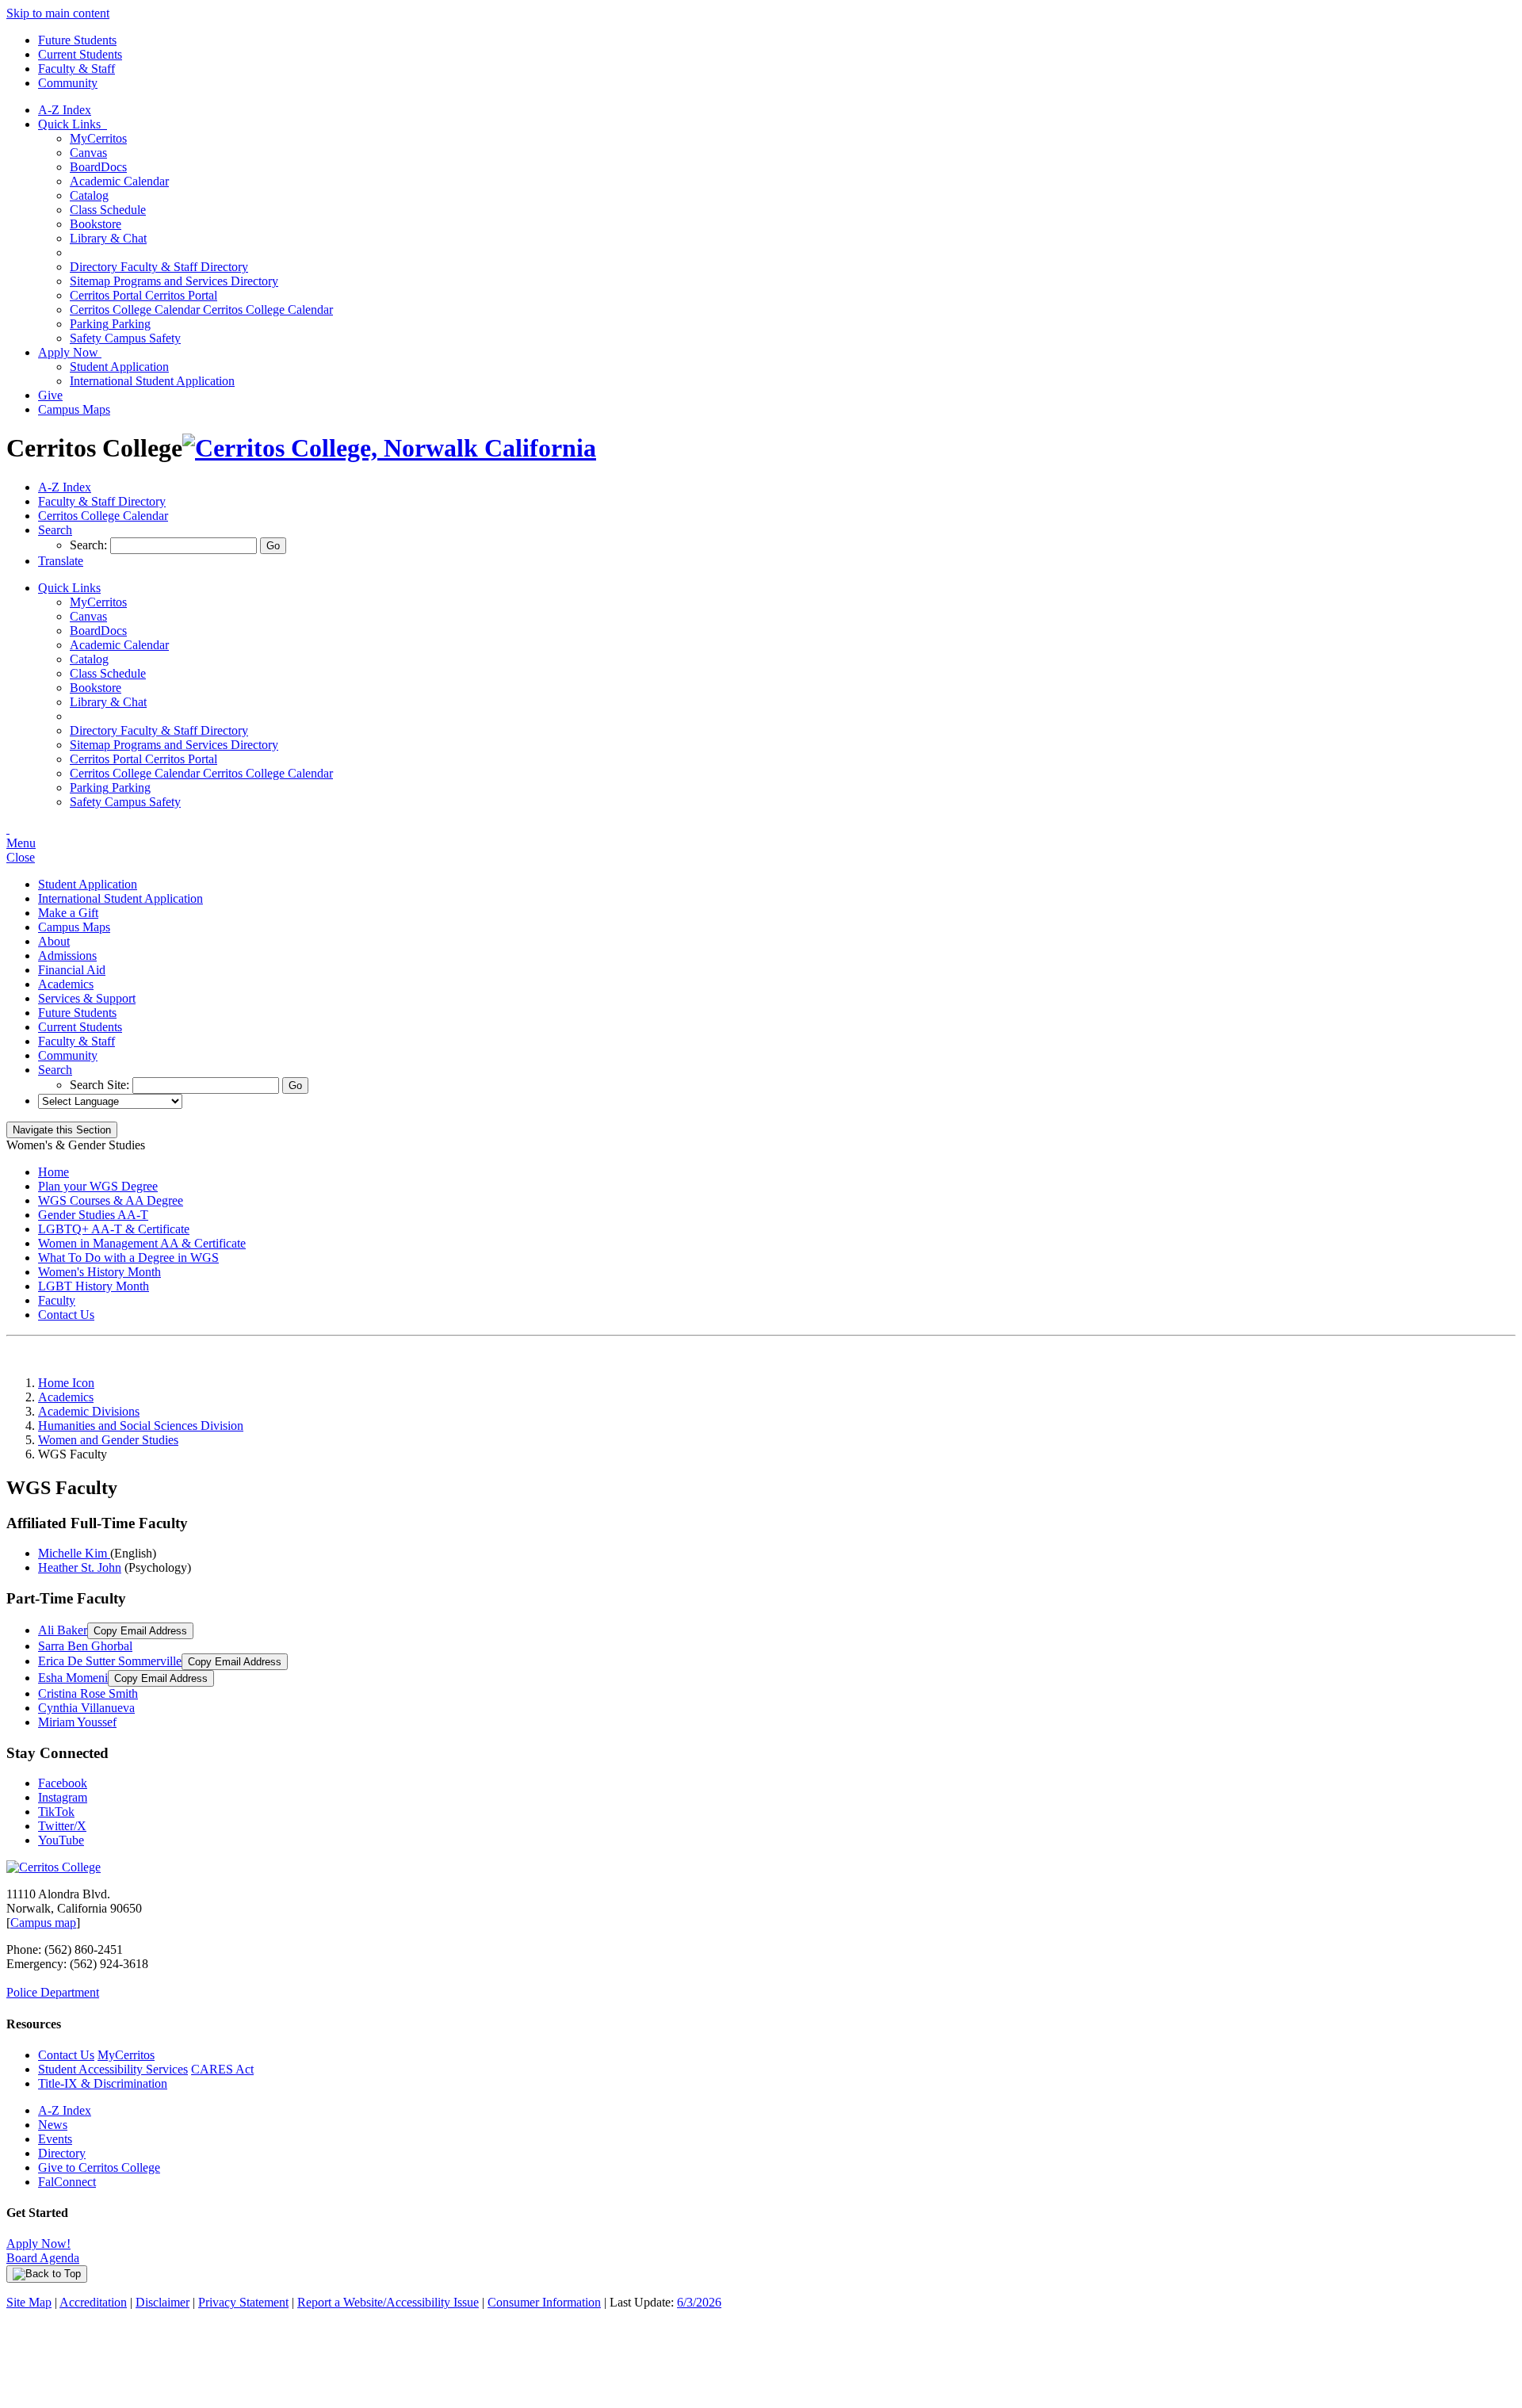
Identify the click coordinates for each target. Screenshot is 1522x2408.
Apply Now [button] (70, 352)
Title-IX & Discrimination (103, 2083)
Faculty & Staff (76, 69)
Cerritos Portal (143, 295)
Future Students (77, 40)
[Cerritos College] (54, 1867)
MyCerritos (98, 138)
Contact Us (66, 1315)
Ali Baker (63, 1630)
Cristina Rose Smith (88, 1693)
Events (55, 2139)
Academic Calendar (119, 181)
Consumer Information (544, 2302)
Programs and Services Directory (174, 281)
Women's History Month (99, 1272)
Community (68, 83)
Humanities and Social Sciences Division (141, 1426)
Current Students (80, 54)
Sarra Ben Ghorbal (85, 1646)
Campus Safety (125, 338)
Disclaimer (163, 2302)
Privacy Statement (243, 2302)
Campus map (43, 1923)
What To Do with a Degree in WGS (128, 1258)
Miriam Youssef (77, 1722)
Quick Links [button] (73, 124)
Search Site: (101, 1085)
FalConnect (67, 2182)
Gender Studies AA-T (93, 1215)
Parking (110, 324)
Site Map (29, 2302)
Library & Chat (108, 238)
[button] (55, 530)
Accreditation (93, 2302)
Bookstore (96, 224)
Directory (62, 2153)
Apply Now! (38, 2244)
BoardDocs (98, 167)
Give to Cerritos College (99, 2167)
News (53, 2125)
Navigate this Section (62, 1130)
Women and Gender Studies (108, 1440)
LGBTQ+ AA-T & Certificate (114, 1229)
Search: (90, 545)
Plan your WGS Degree (98, 1186)
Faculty (57, 1300)
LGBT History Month (94, 1286)
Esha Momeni (73, 1678)
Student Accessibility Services (113, 2069)
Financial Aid (72, 970)
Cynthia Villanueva (86, 1708)
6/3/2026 (699, 2302)
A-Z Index (65, 110)
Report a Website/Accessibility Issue (388, 2302)
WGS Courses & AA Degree (111, 1200)
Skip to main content (58, 13)
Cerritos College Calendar (201, 310)
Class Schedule (108, 210)
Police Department (53, 1992)
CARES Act (222, 2069)
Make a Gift (68, 913)
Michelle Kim (74, 1553)
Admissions (67, 956)
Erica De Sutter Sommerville (110, 1661)
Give (50, 395)
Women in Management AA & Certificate (142, 1243)
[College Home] (389, 448)
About (54, 941)
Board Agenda (43, 2258)
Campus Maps (74, 409)
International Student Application (152, 381)
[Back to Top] (47, 2274)
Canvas (88, 153)
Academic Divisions (89, 1411)
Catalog (89, 195)
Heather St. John (80, 1567)
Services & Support (87, 998)
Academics (66, 984)
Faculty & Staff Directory (159, 267)
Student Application (119, 367)
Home (54, 1172)
